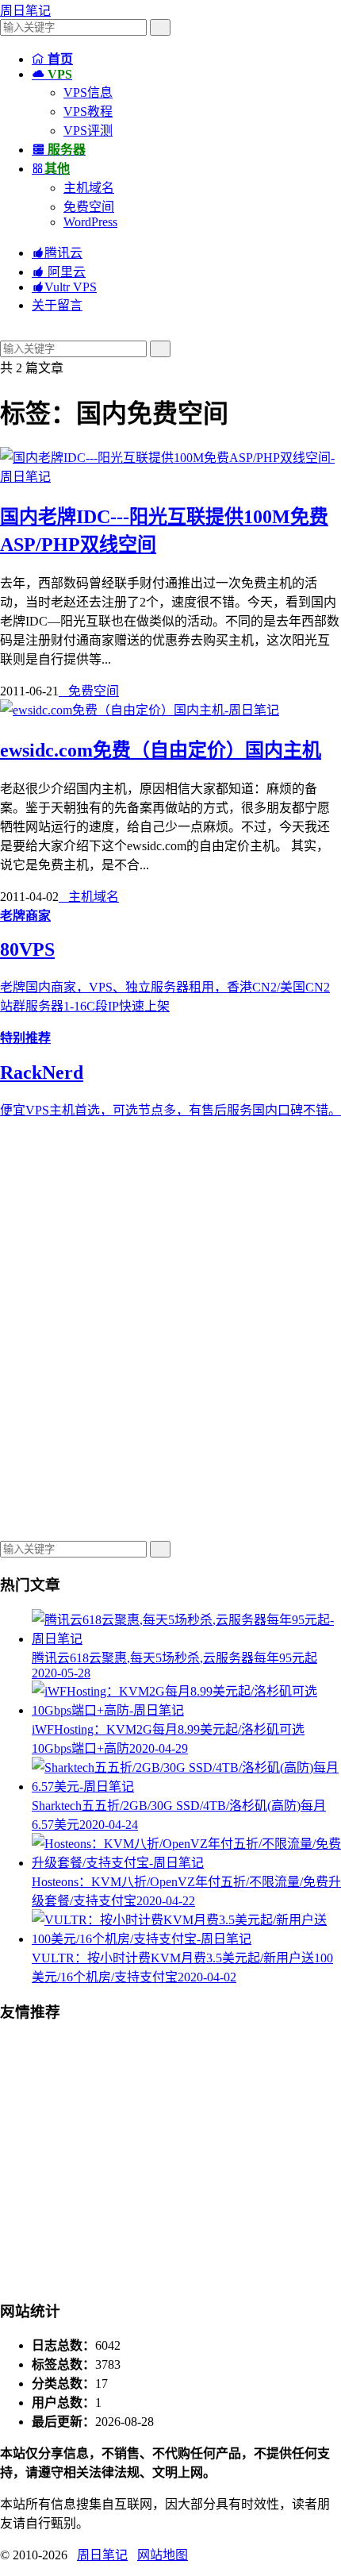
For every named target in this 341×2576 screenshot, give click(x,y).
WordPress (90, 222)
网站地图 (163, 2555)
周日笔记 (25, 11)
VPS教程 (88, 112)
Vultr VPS (64, 287)
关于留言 (57, 305)
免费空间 (89, 207)
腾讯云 (57, 253)
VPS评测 (88, 131)
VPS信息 (88, 92)
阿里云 (59, 272)
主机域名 (89, 188)
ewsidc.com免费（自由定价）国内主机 (161, 750)
